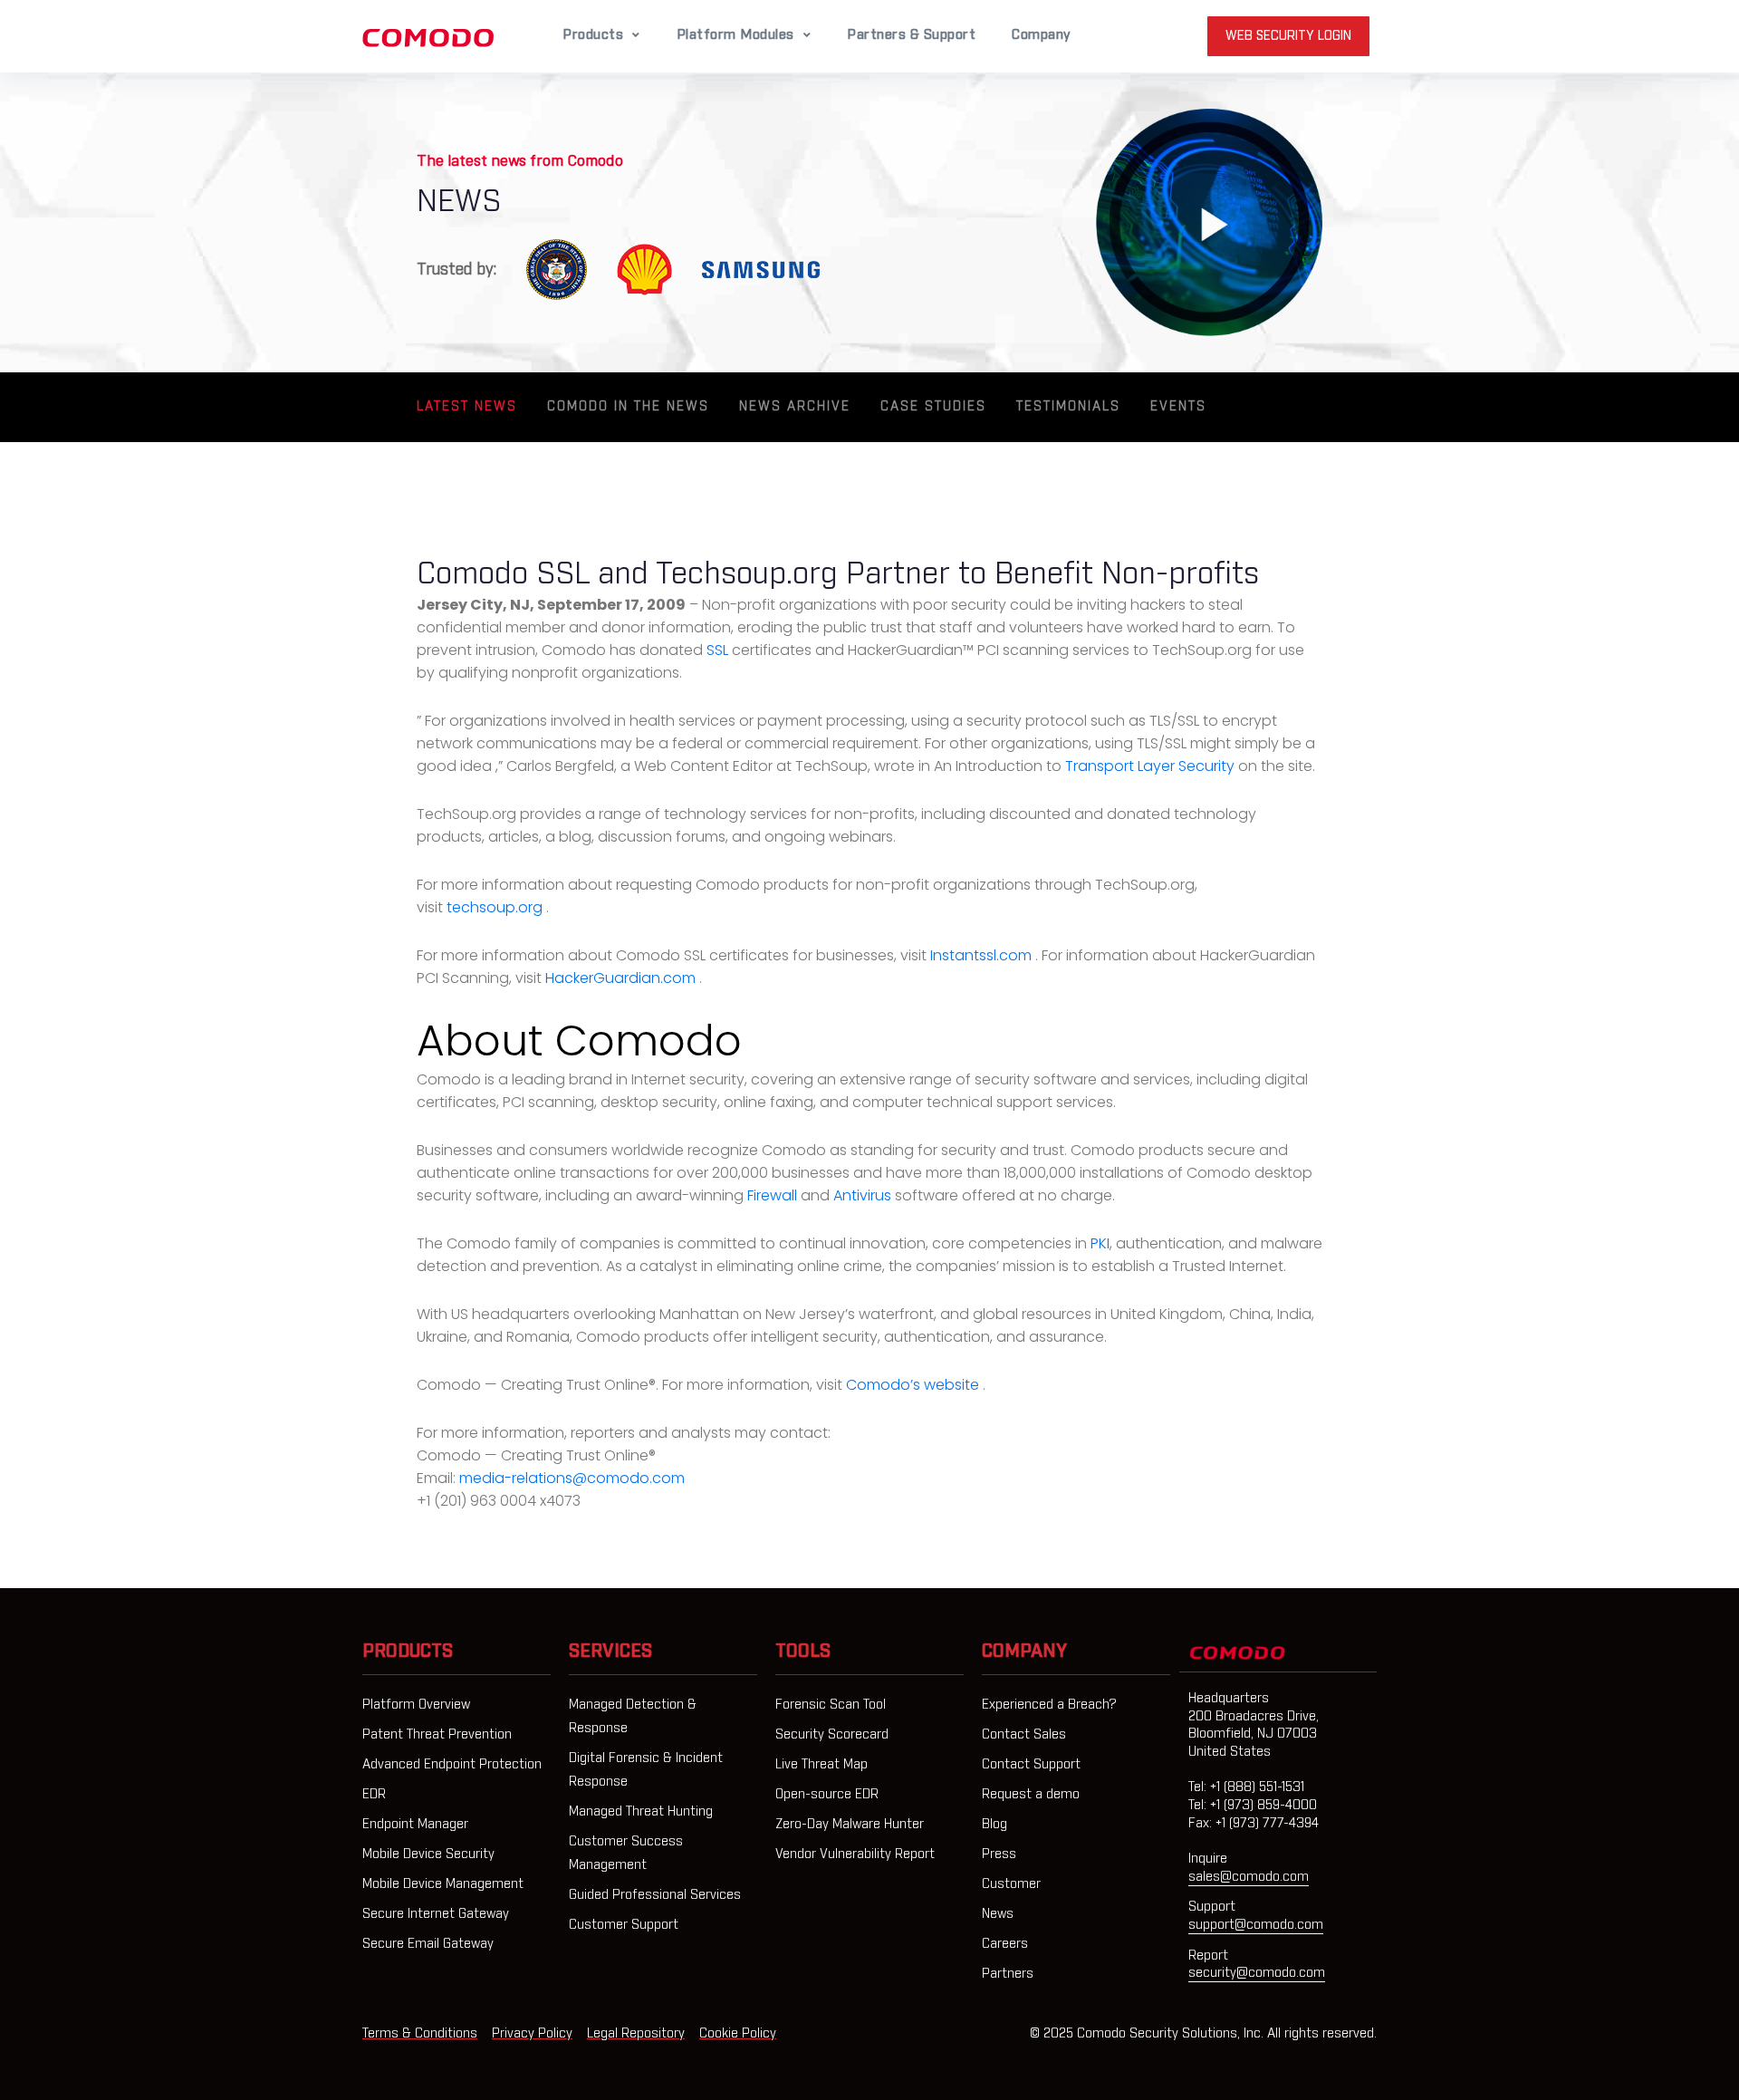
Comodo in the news (628, 407)
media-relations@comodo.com (572, 1478)
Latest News (467, 407)
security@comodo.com (1257, 1973)
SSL (719, 650)
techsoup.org (496, 907)
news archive (795, 407)
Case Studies (933, 407)
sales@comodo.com (1249, 1877)
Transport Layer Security (1152, 766)
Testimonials (1068, 407)
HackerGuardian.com (622, 978)
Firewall (774, 1195)
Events (1178, 407)
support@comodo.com (1256, 1925)
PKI (1100, 1243)
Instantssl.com (983, 955)
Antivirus (864, 1195)
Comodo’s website (914, 1385)
